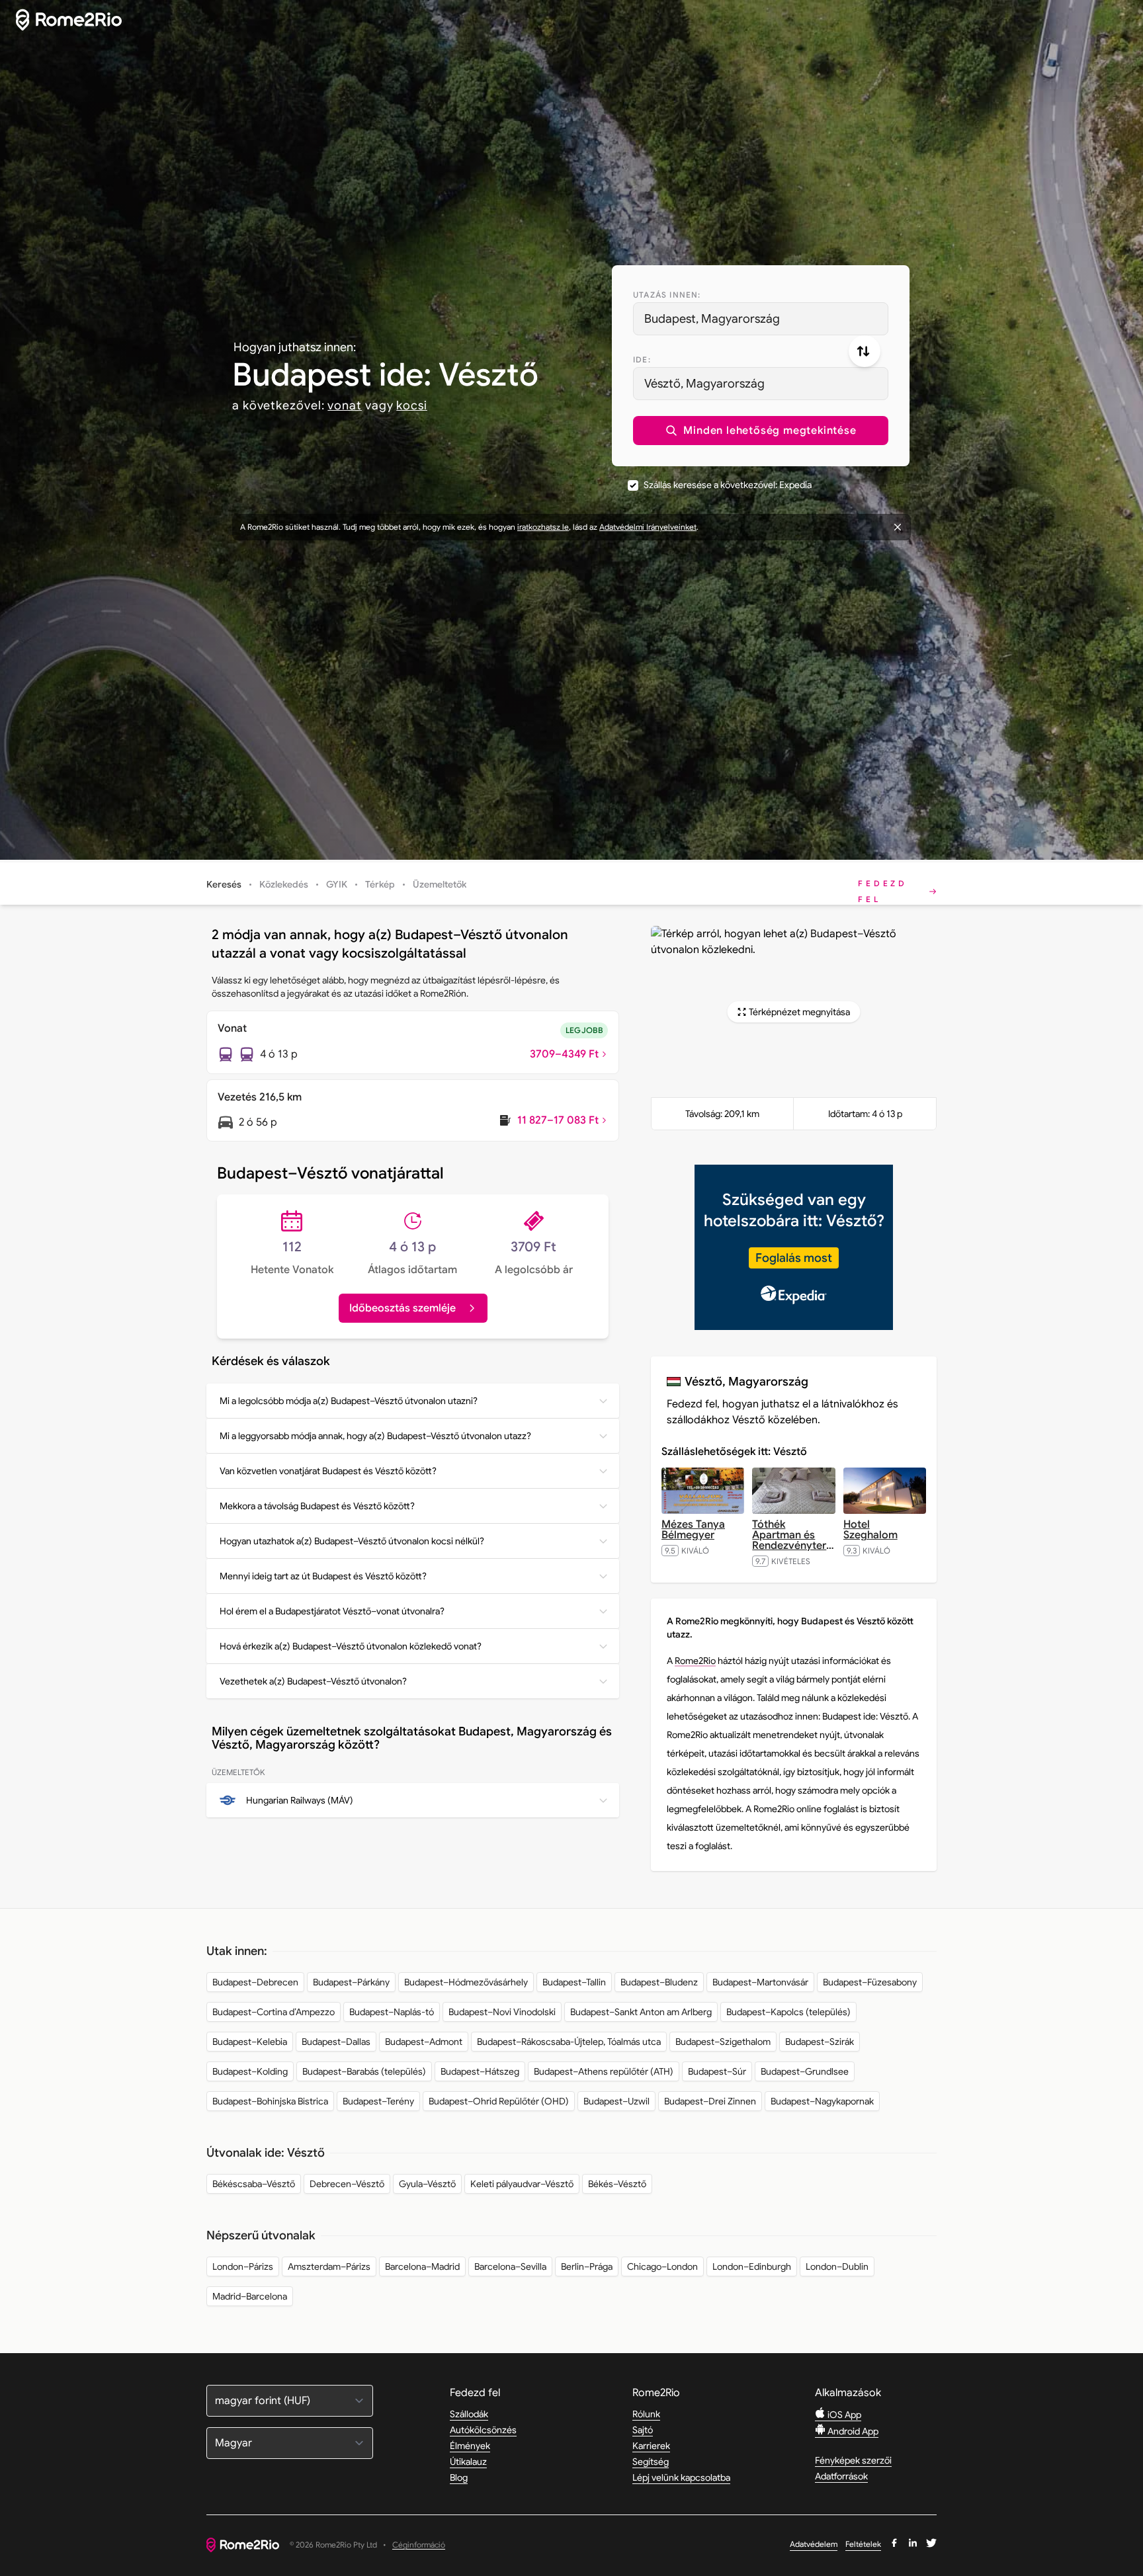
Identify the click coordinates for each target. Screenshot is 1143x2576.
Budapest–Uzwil (616, 2101)
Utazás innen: (667, 295)
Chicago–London (662, 2266)
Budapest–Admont (424, 2042)
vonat (345, 405)
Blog (459, 2477)
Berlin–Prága (587, 2266)
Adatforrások (841, 2476)
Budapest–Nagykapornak (822, 2101)
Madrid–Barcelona (250, 2296)
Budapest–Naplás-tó (392, 2012)
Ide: (642, 359)
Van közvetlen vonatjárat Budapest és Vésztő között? (328, 1471)
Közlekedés (284, 884)
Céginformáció (419, 2545)
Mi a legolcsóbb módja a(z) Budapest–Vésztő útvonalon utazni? (349, 1401)
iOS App (843, 2415)
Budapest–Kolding (250, 2071)
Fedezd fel (883, 891)
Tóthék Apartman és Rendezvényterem (797, 1535)
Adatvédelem (814, 2544)
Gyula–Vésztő (427, 2184)
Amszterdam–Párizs (329, 2266)
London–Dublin (837, 2266)
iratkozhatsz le (543, 527)
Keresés (224, 884)
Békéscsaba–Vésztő (254, 2184)
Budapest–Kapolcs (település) (788, 2012)
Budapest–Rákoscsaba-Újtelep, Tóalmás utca (569, 2042)
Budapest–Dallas (336, 2042)
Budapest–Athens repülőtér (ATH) (604, 2071)
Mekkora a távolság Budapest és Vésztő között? (317, 1506)
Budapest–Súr (717, 2071)
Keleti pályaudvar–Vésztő (522, 2184)
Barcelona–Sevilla (510, 2266)
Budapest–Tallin (574, 1982)
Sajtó (643, 2430)
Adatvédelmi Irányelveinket (648, 527)
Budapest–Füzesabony (870, 1982)
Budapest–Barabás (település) (364, 2071)
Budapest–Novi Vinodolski (502, 2012)
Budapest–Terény (378, 2101)
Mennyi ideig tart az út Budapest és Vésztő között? (323, 1576)
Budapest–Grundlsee (805, 2071)
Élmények (470, 2446)
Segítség (651, 2462)
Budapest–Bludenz (659, 1982)
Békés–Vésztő (617, 2184)
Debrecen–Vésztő (347, 2184)
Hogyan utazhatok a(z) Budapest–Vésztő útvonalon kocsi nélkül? (352, 1541)
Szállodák (469, 2414)
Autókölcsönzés (483, 2430)
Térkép (380, 884)
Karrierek (651, 2446)
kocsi (412, 405)
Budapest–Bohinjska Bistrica (270, 2101)
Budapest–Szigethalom (723, 2042)
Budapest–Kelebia (250, 2042)
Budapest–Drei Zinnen (710, 2101)
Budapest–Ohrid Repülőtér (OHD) (499, 2101)
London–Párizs (243, 2266)
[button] (761, 431)
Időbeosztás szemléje (402, 1308)
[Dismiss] (898, 527)
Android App (852, 2431)
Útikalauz (468, 2462)
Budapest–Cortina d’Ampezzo (274, 2012)
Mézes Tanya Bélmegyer (693, 1530)
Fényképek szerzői (853, 2460)
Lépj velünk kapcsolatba (681, 2477)
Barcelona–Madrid (422, 2266)
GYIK (337, 884)
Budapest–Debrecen (255, 1982)
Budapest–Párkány (351, 1982)
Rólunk (646, 2414)
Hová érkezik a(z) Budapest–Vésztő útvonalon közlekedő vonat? (351, 1646)
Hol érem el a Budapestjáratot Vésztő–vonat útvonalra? (332, 1611)
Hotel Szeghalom (870, 1530)
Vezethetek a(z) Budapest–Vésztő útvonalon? (313, 1681)
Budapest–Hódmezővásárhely (466, 1982)
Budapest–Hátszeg (480, 2071)
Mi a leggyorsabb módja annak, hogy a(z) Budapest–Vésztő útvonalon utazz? (375, 1436)
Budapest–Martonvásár (760, 1982)
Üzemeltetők (440, 884)
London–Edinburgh (752, 2266)
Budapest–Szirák (820, 2042)
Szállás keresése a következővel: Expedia (728, 485)
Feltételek (863, 2544)
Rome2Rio (695, 1661)
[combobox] (761, 319)
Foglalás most (794, 1258)
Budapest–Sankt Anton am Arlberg (641, 2012)
